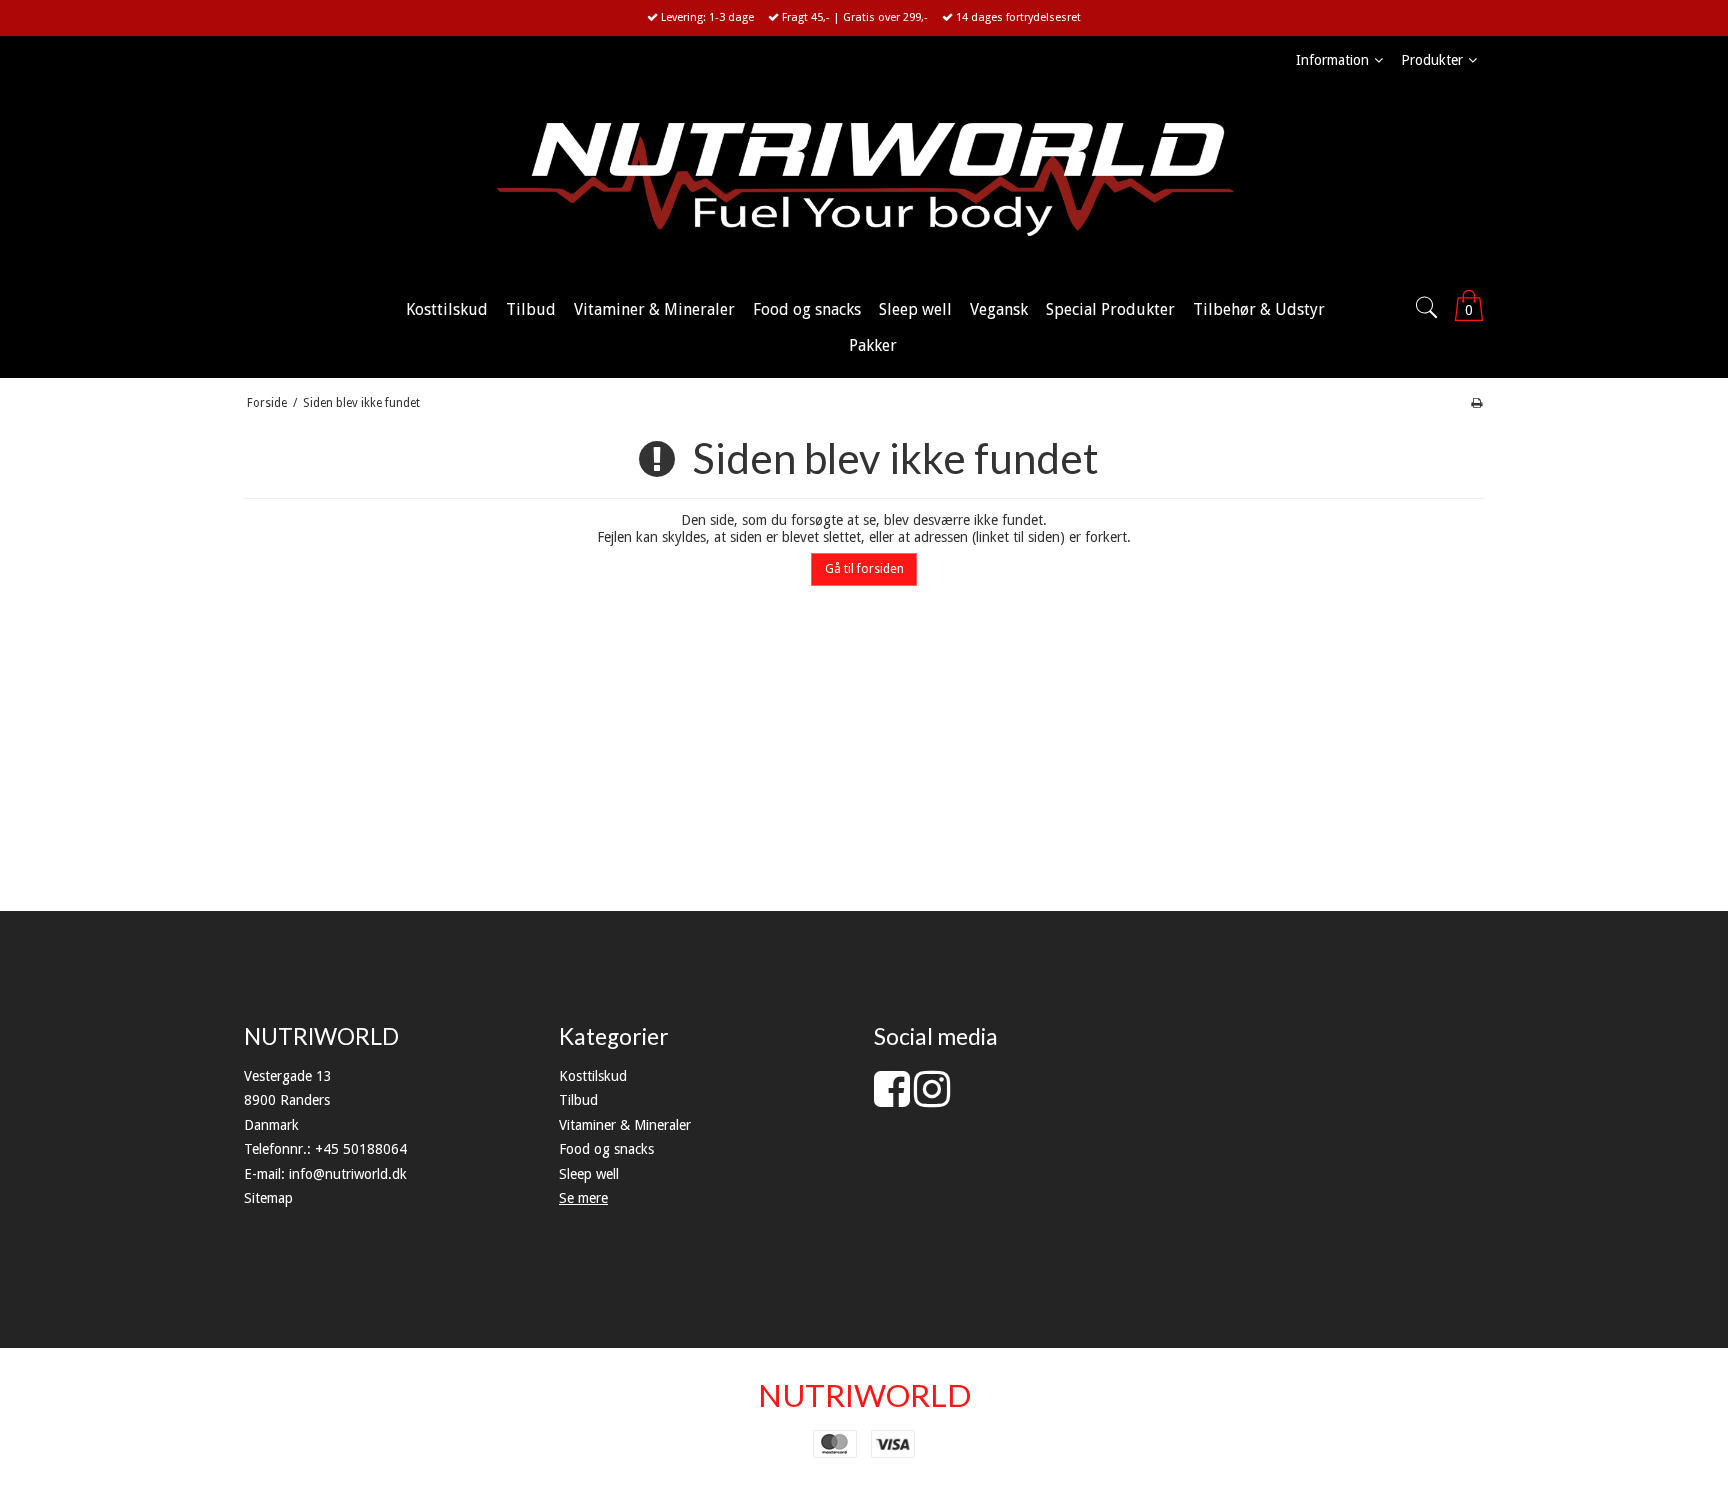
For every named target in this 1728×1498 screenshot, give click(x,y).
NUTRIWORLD (864, 1395)
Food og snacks (606, 1149)
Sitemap (268, 1198)
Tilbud (578, 1100)
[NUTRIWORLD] (864, 181)
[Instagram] (932, 1099)
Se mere (583, 1198)
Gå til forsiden (864, 569)
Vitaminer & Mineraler (625, 1125)
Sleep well (589, 1174)
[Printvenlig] (1476, 403)
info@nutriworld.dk (348, 1174)
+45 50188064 (361, 1149)
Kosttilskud (593, 1076)
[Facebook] (892, 1099)
